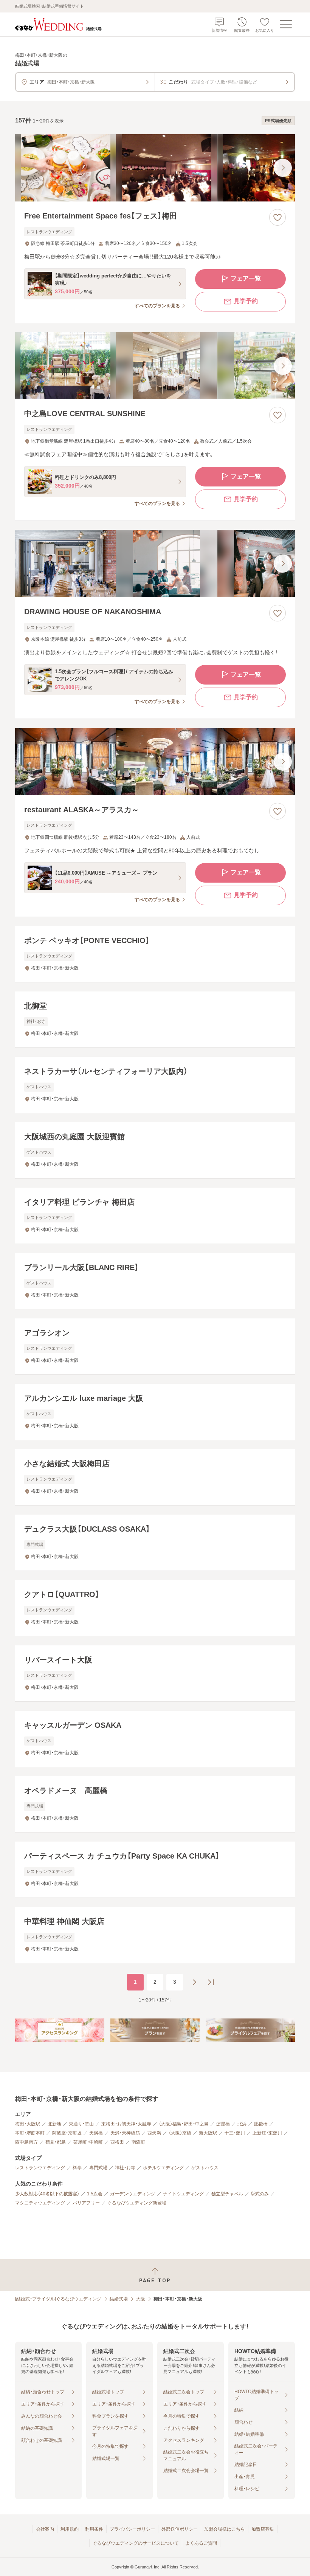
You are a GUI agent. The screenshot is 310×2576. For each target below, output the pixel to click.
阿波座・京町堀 (67, 2133)
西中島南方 (26, 2142)
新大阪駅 (208, 2133)
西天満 (154, 2133)
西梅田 (117, 2142)
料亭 (77, 2168)
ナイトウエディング (183, 2194)
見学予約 (246, 301)
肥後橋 (261, 2124)
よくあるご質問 (201, 2543)
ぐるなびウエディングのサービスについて (136, 2543)
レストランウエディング (40, 2168)
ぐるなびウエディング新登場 (137, 2203)
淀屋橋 (223, 2124)
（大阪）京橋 (180, 2133)
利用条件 (94, 2529)
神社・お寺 (125, 2168)
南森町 (138, 2142)
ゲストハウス (205, 2168)
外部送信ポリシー (180, 2529)
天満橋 (96, 2133)
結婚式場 (119, 2299)
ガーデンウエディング (133, 2194)
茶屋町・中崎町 (88, 2142)
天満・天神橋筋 (125, 2133)
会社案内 (45, 2529)
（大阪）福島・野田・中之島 (184, 2124)
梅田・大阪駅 (28, 2124)
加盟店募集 (263, 2529)
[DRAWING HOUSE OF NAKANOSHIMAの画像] (155, 564)
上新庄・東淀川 (267, 2133)
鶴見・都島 (56, 2142)
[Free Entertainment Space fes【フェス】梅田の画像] (155, 168)
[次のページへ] (194, 1982)
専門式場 (98, 2168)
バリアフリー (86, 2203)
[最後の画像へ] (283, 168)
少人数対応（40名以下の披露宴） (47, 2194)
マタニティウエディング (40, 2203)
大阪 (141, 2299)
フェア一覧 (246, 278)
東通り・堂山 (81, 2124)
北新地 (54, 2124)
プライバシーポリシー (132, 2529)
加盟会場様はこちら (225, 2529)
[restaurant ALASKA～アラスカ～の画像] (155, 762)
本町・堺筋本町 (30, 2133)
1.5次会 (95, 2194)
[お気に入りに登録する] (277, 217)
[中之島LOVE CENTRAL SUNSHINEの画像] (155, 366)
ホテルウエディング (163, 2168)
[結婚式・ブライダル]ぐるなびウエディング (58, 2299)
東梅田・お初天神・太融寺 (126, 2124)
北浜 (242, 2124)
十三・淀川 (235, 2133)
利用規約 (70, 2529)
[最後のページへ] (211, 1982)
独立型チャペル (227, 2194)
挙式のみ (260, 2194)
